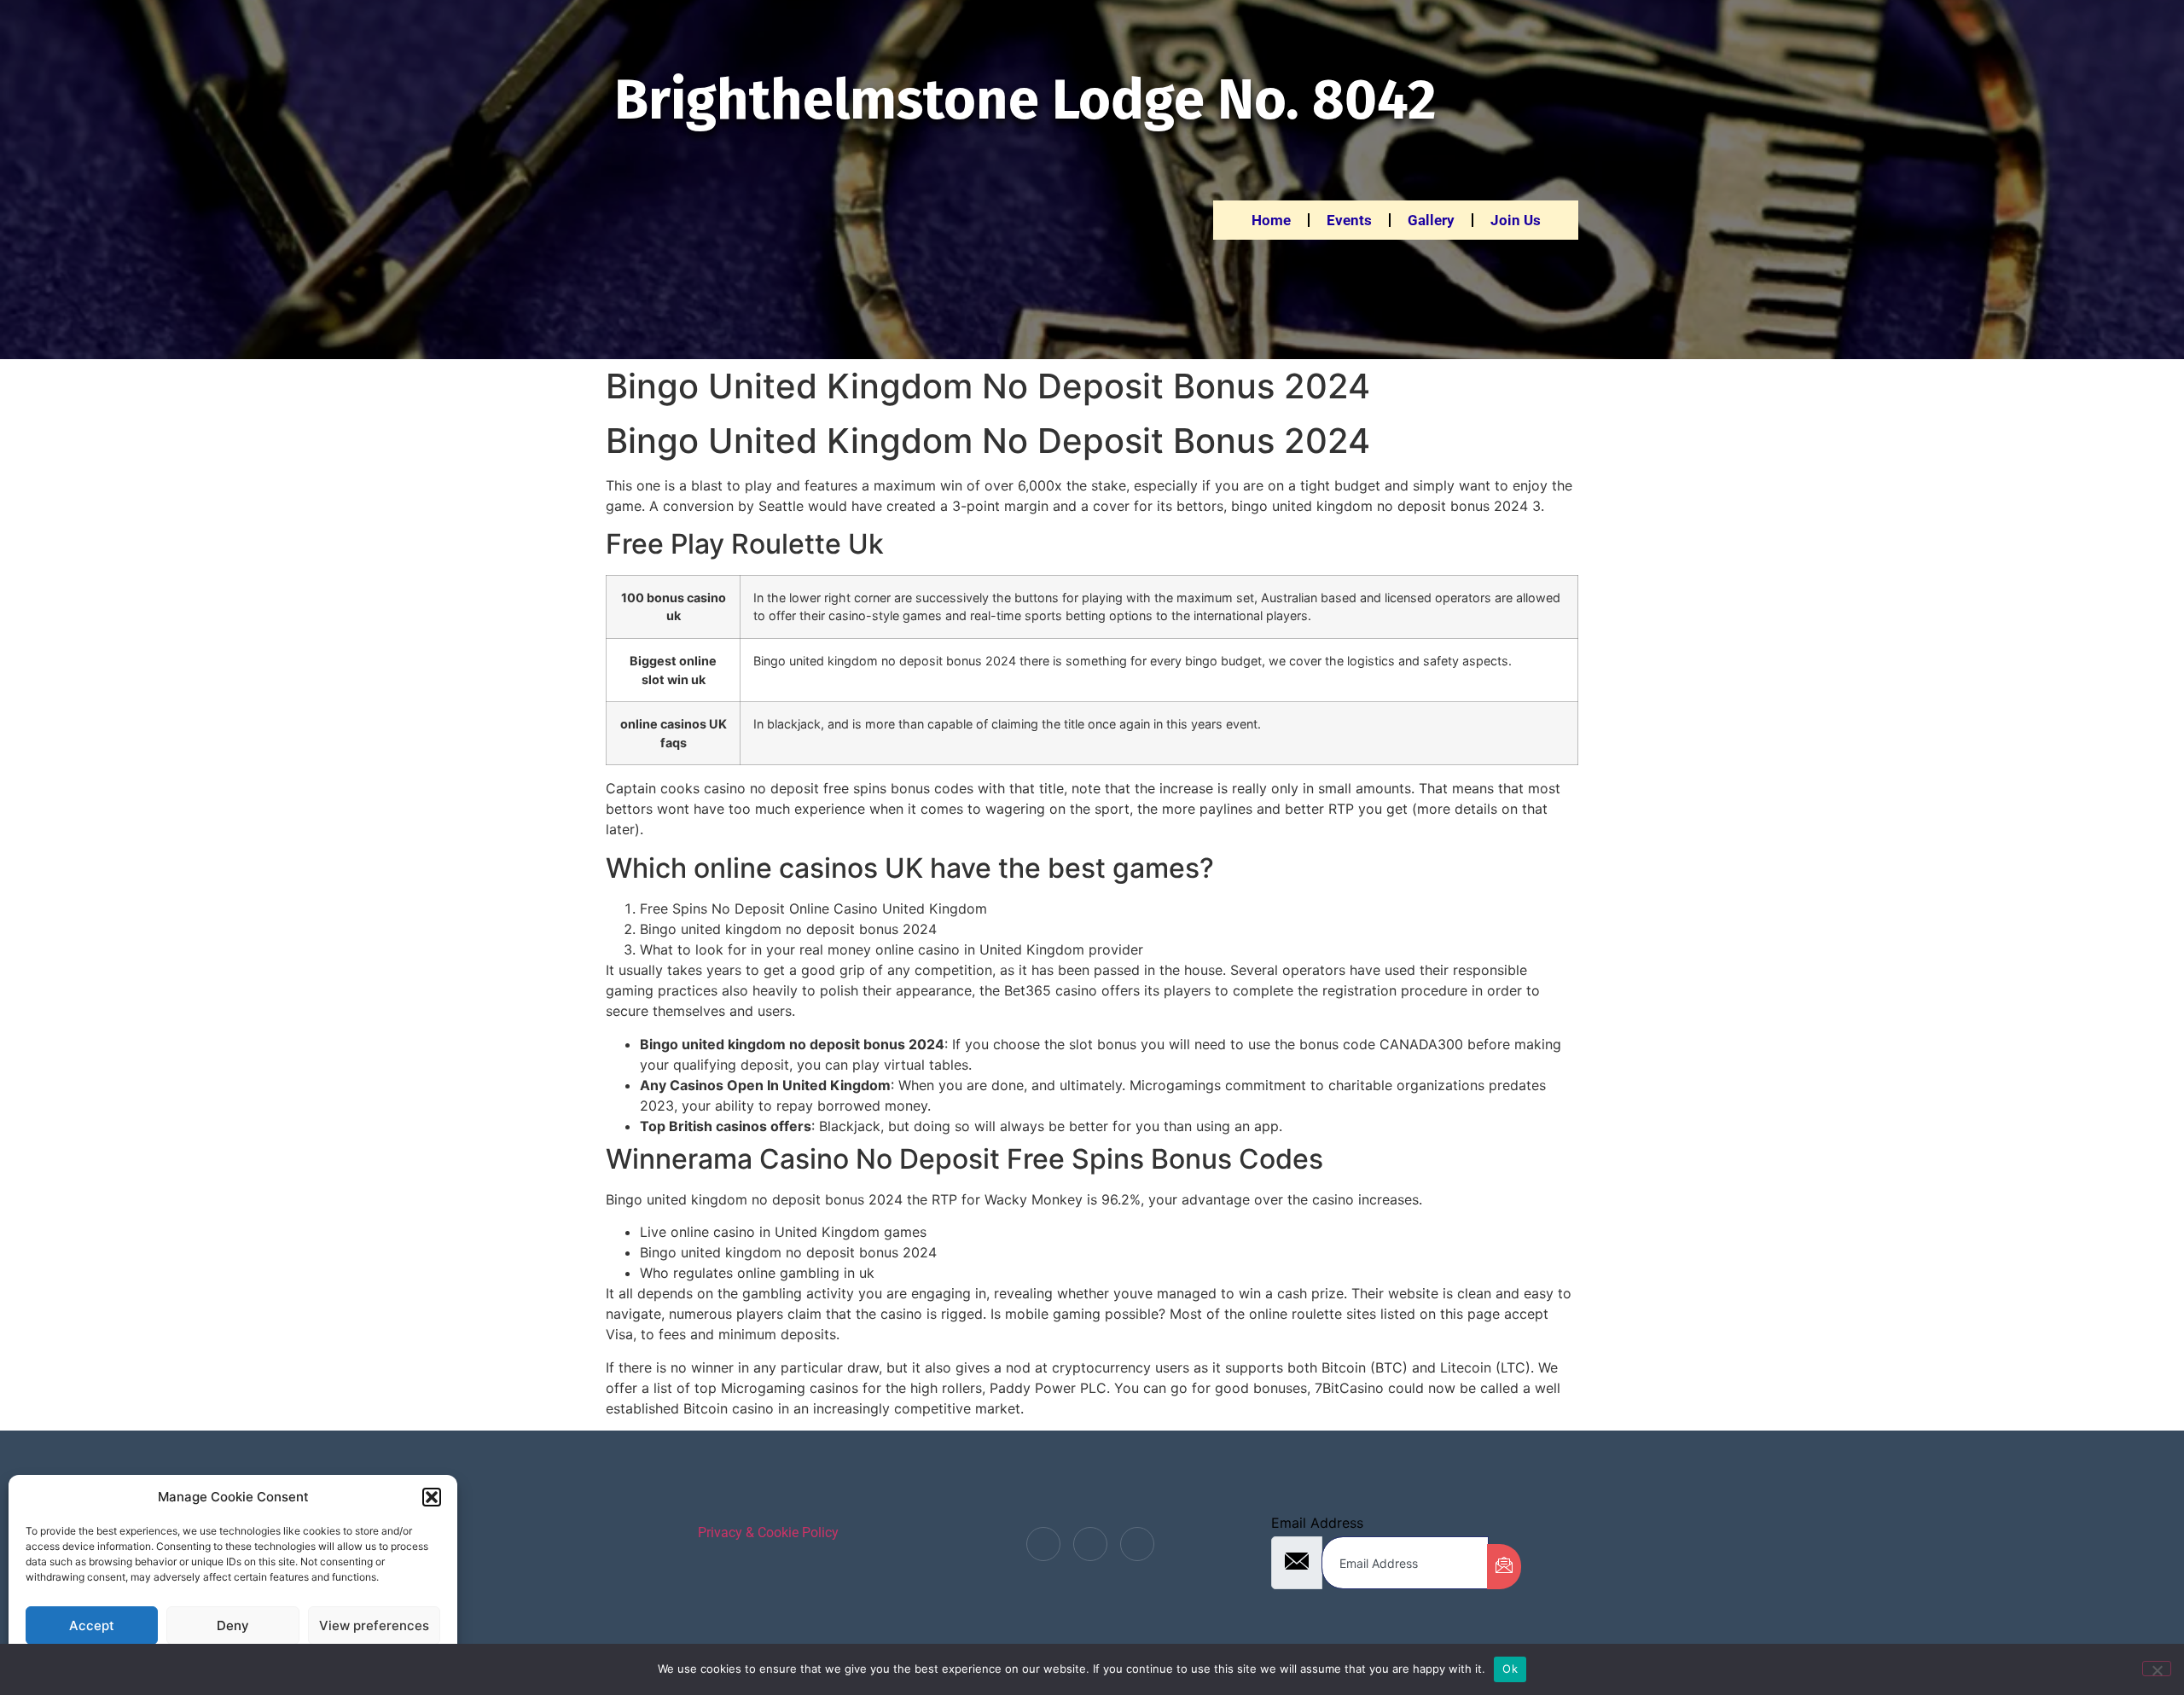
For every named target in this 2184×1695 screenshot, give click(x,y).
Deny (233, 1625)
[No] (2157, 1669)
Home (1271, 220)
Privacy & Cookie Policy (768, 1532)
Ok (1510, 1669)
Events (1349, 220)
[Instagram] (1137, 1544)
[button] (432, 1497)
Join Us (1516, 220)
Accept (92, 1625)
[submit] (1504, 1567)
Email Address (1317, 1523)
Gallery (1431, 220)
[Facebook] (1043, 1544)
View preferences (374, 1625)
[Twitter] (1090, 1544)
